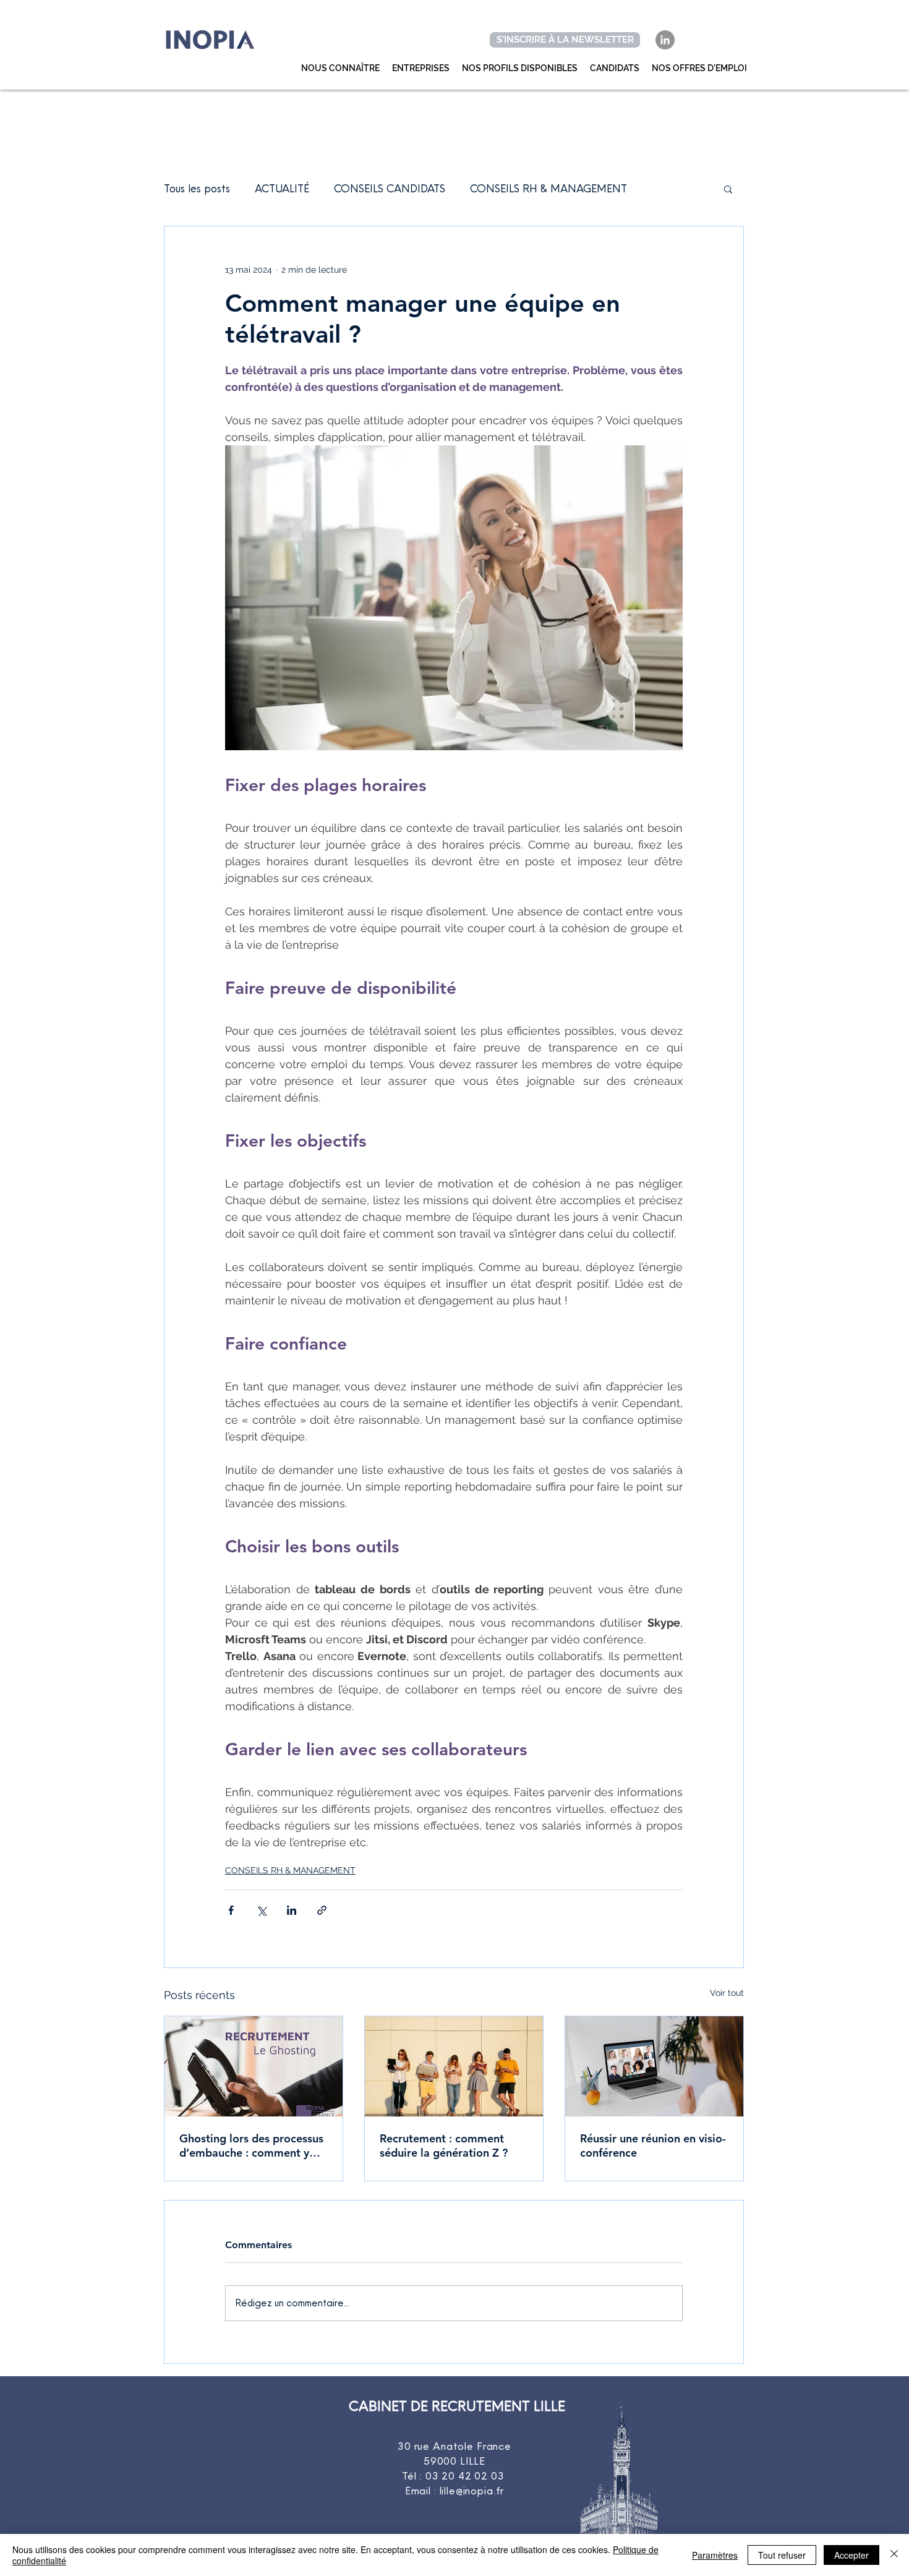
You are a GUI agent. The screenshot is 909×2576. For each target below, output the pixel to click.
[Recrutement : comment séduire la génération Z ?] (454, 2066)
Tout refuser (782, 2555)
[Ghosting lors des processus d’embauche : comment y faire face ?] (254, 2066)
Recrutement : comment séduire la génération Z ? (444, 2146)
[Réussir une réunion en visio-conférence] (654, 2066)
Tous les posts (197, 188)
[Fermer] (894, 2555)
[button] (728, 189)
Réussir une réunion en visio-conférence (653, 2146)
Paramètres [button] (715, 2555)
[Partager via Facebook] (231, 1910)
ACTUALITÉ (282, 188)
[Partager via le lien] (322, 1910)
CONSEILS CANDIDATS (390, 188)
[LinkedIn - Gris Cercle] (665, 40)
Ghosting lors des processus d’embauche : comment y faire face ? (251, 2146)
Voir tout (727, 1993)
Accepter (851, 2555)
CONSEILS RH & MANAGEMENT (548, 188)
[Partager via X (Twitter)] (261, 1910)
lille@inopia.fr (472, 2491)
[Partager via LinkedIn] (292, 1910)
